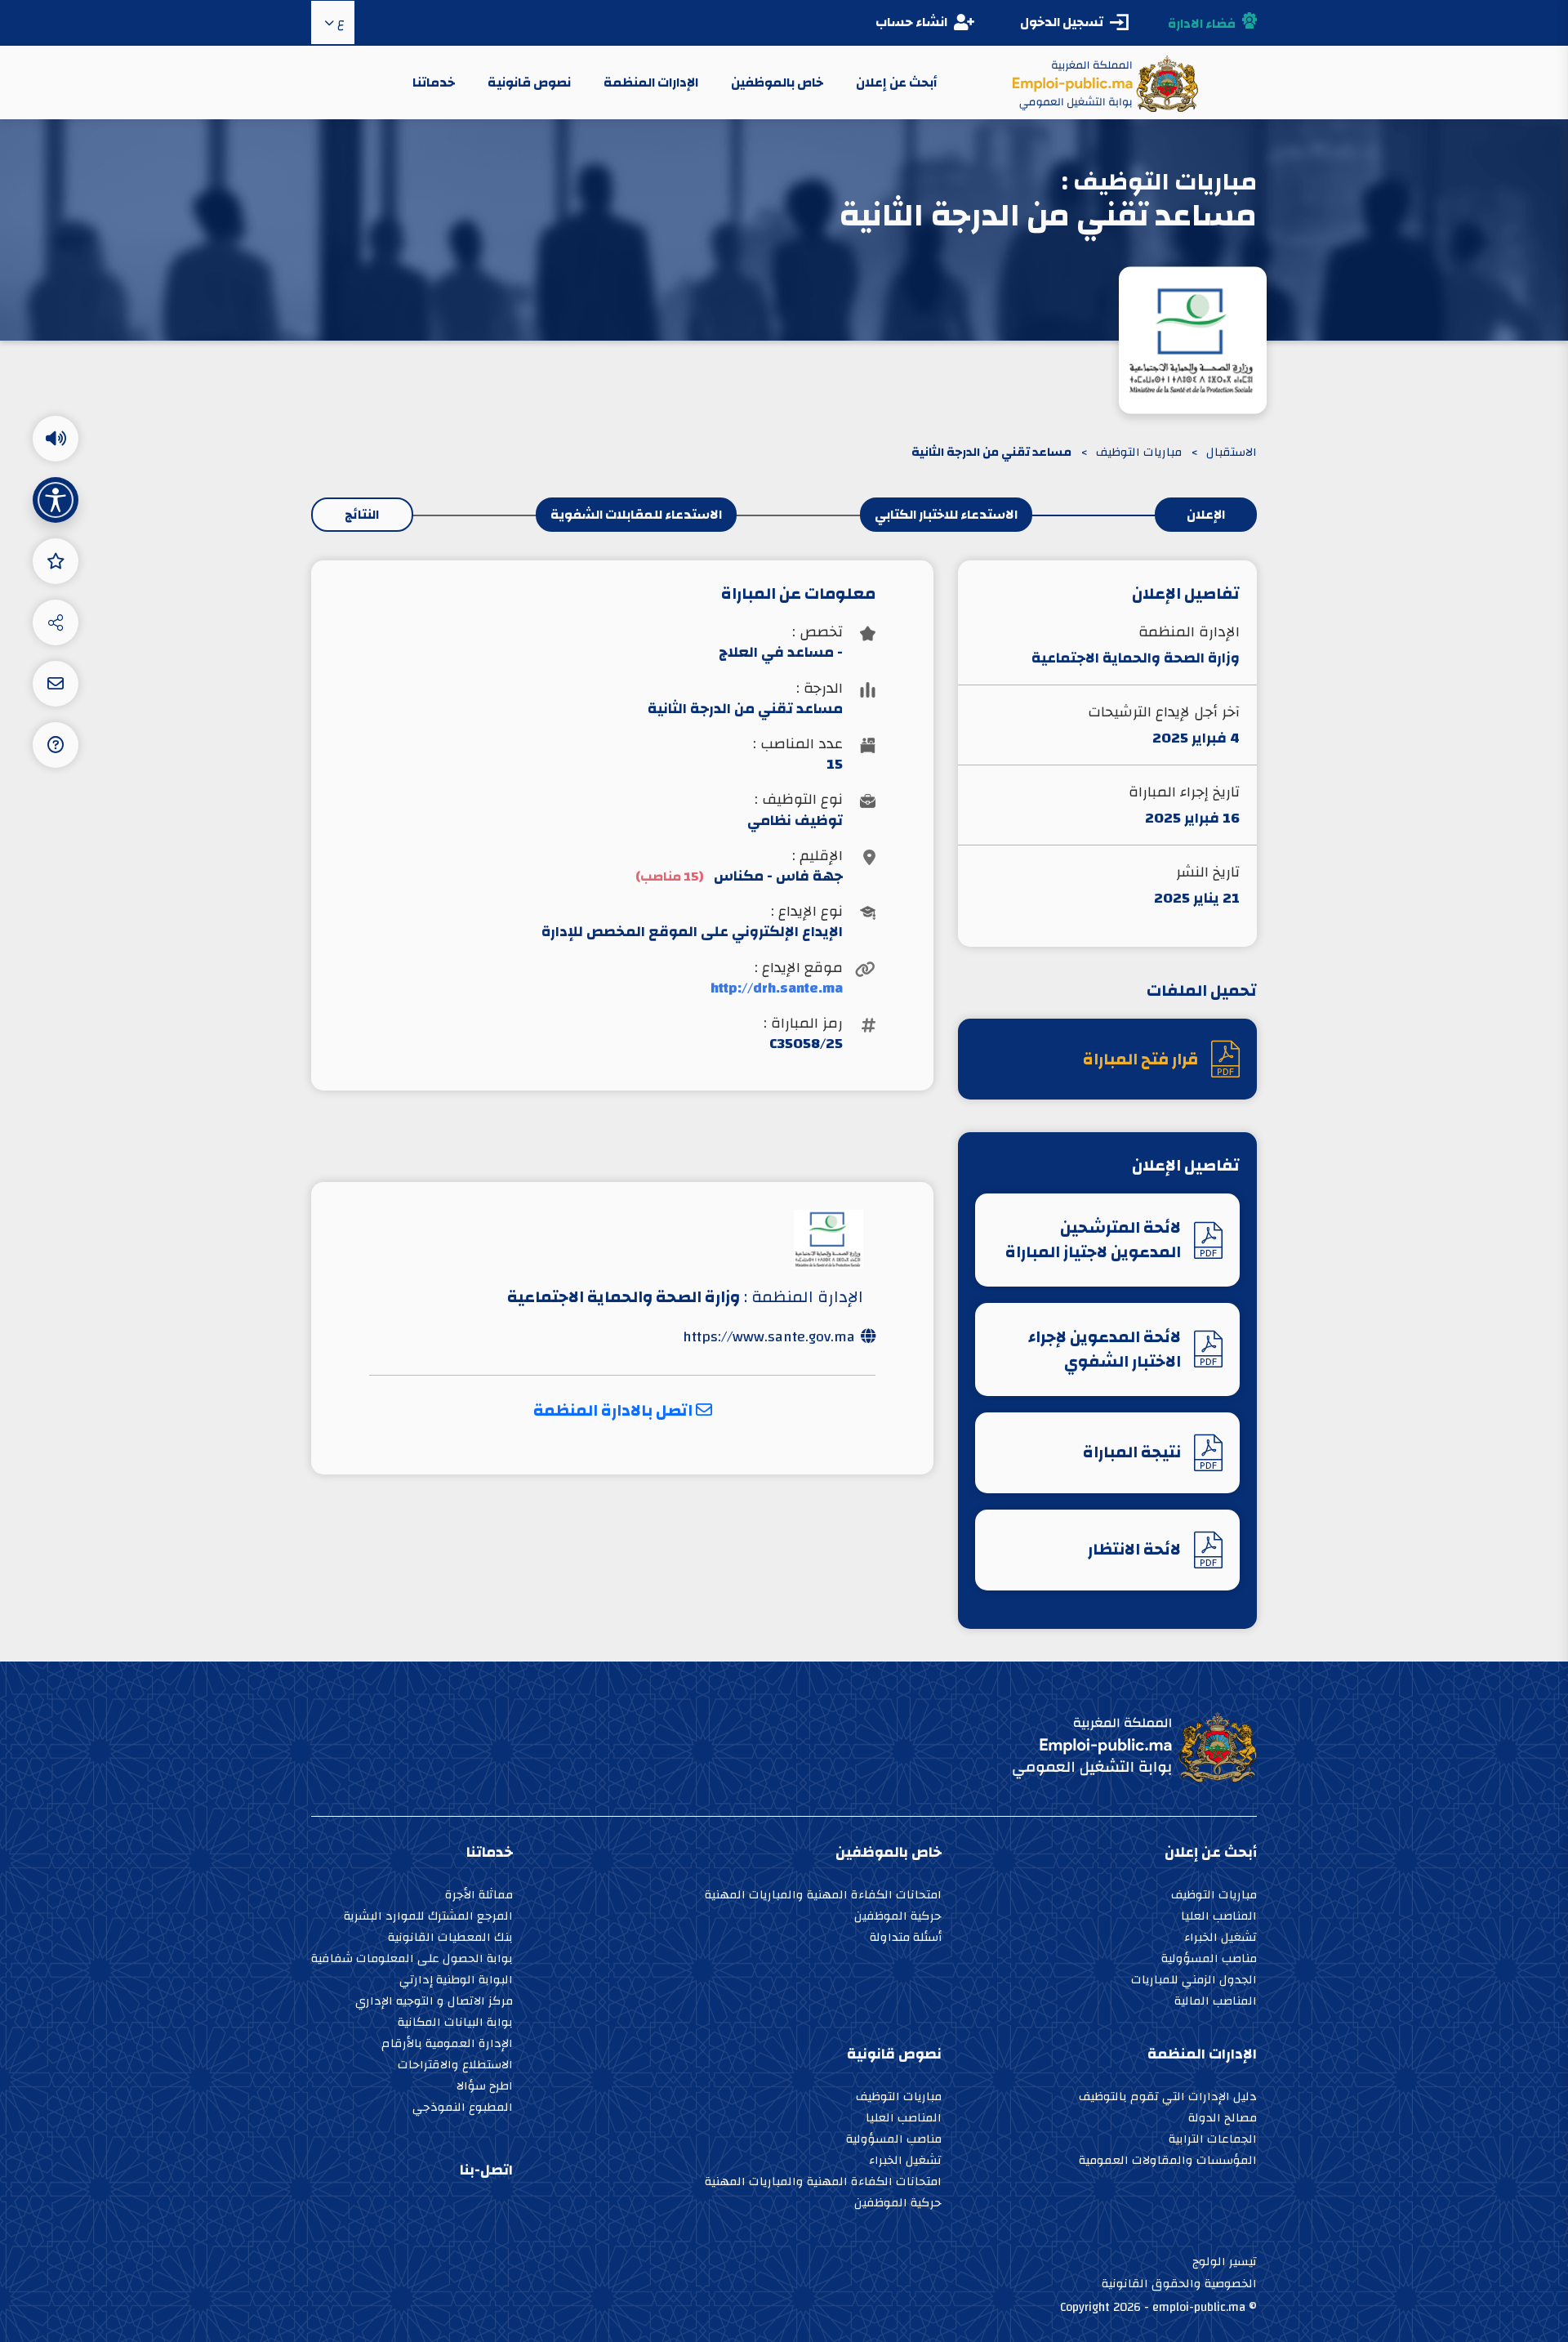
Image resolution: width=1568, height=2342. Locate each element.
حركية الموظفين (898, 1918)
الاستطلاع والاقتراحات (455, 2066)
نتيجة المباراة (1132, 1452)
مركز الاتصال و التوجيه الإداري (434, 2003)
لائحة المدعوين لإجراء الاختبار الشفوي (1105, 1349)
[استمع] (56, 439)
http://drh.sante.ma (776, 988)
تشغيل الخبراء (1221, 1939)
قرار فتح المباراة (1140, 1059)
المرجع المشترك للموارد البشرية (428, 1918)
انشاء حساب (911, 22)
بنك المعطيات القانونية (450, 1939)
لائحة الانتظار (1134, 1549)
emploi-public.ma (1199, 2307)
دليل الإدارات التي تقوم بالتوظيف (1168, 2098)
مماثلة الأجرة (479, 1896)
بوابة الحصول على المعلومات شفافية (412, 1960)
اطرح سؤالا (485, 2088)
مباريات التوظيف (1139, 453)
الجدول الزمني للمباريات (1194, 1981)
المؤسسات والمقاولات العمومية (1168, 2162)
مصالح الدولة (1223, 2119)
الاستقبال (1232, 453)
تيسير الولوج (1225, 2262)
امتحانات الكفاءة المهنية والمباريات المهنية (823, 1896)
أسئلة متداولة (906, 1939)
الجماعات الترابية (1213, 2141)
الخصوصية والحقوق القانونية (1179, 2284)
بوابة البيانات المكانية (455, 2024)
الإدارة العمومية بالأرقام (447, 2045)
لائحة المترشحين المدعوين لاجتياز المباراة (1093, 1240)
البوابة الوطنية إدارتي (456, 1981)
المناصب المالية (1216, 2003)
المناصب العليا (1219, 1918)
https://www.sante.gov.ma (769, 1337)
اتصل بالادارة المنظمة (615, 1410)
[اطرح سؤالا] (56, 684)
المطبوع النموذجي (463, 2109)
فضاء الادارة (1202, 24)
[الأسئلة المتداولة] (56, 745)
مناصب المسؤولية (1209, 1960)
